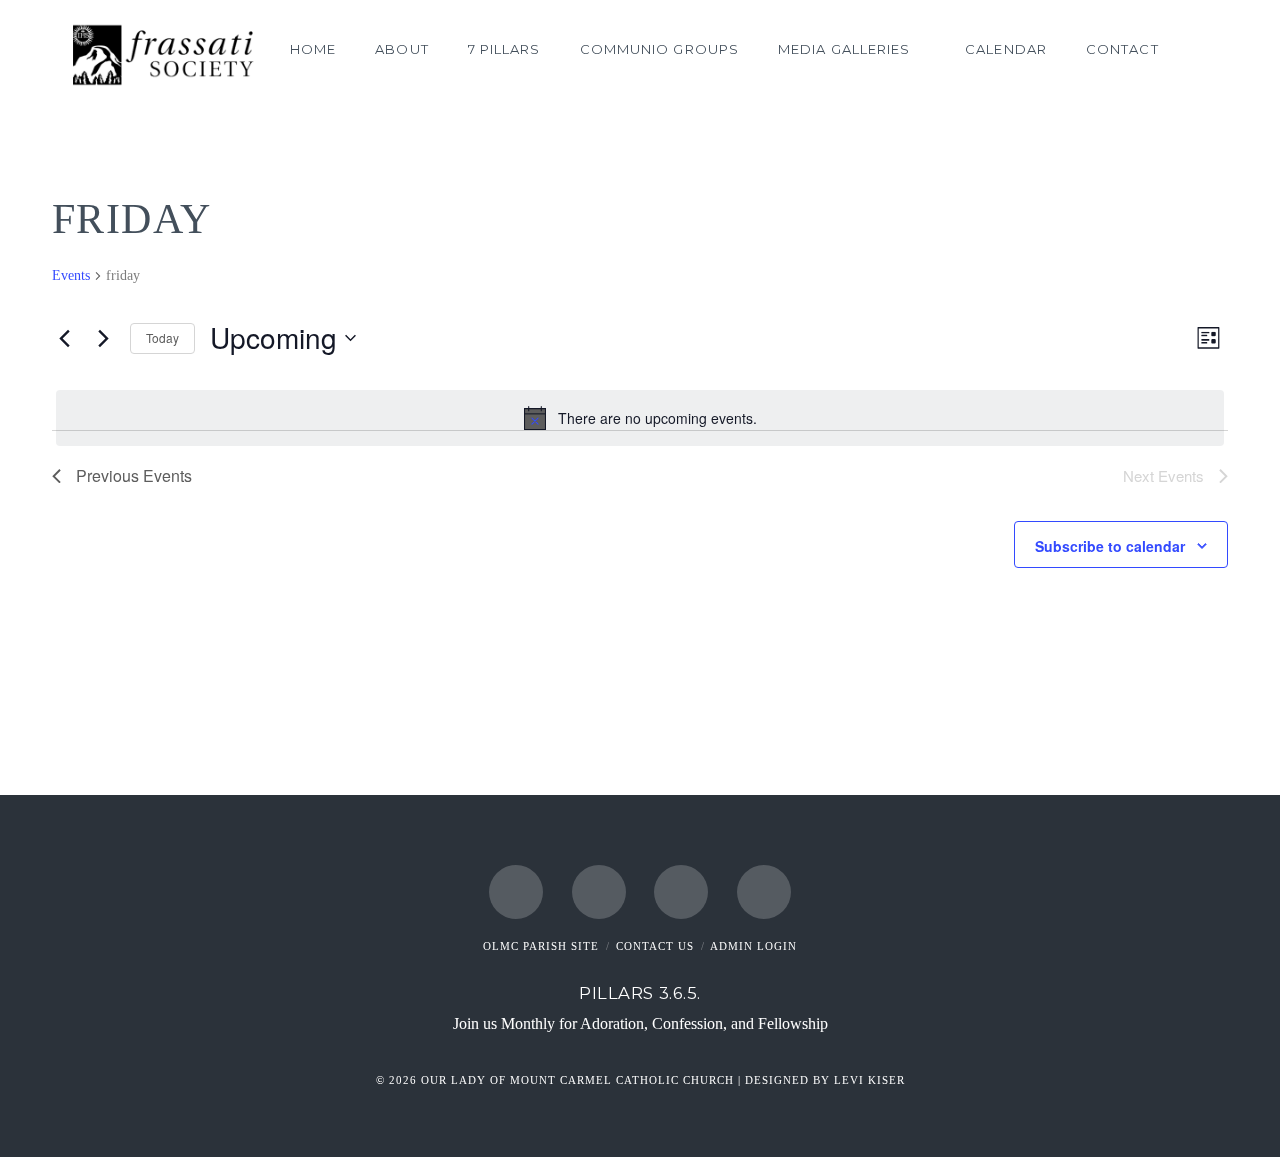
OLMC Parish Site (541, 946)
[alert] (640, 418)
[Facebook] (516, 892)
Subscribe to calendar (1110, 546)
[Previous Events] (64, 338)
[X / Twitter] (599, 892)
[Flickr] (764, 892)
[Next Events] (103, 338)
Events (71, 275)
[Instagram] (681, 892)
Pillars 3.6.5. (640, 993)
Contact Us (655, 946)
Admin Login (753, 946)
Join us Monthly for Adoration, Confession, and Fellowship (640, 1023)
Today (162, 337)
